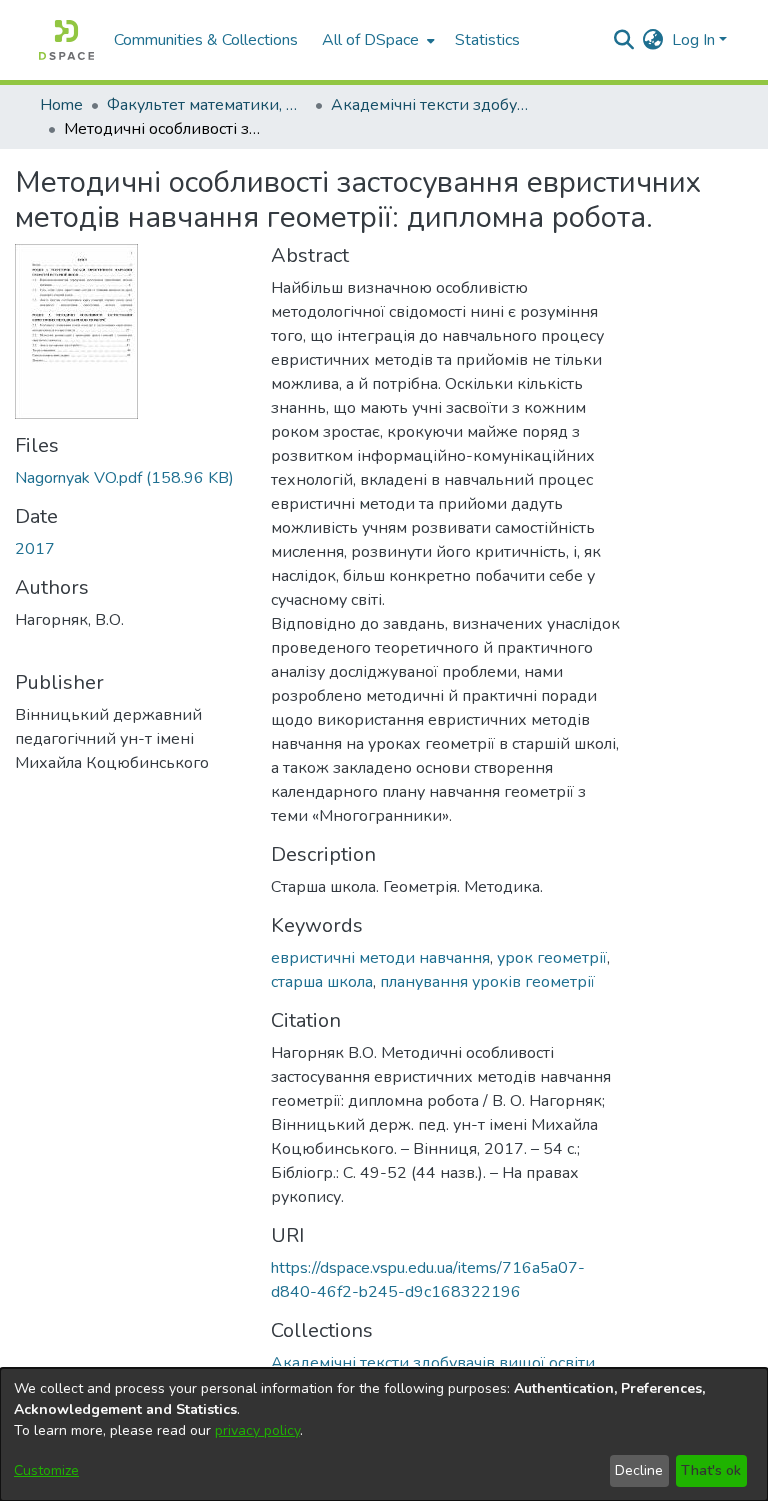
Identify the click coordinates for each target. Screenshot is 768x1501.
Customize (46, 1470)
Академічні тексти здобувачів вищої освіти (431, 105)
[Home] (66, 40)
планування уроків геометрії (487, 982)
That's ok (711, 1470)
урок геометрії (552, 958)
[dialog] (384, 1434)
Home (61, 105)
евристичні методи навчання (380, 958)
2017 (35, 549)
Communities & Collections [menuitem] (206, 40)
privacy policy (257, 1430)
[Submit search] (624, 40)
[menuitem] (376, 40)
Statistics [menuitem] (487, 40)
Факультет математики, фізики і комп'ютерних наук (207, 105)
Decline (639, 1470)
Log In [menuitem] (693, 40)
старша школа (322, 982)
